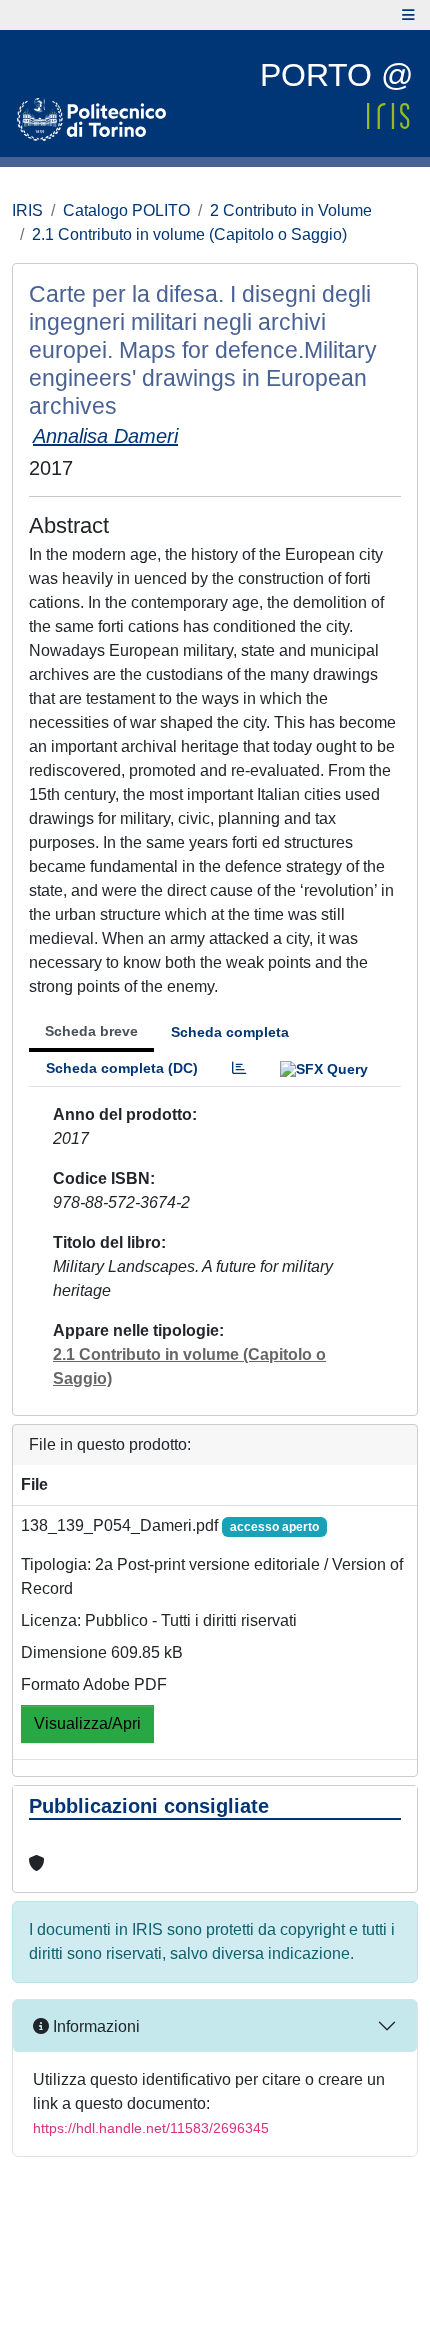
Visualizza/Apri (87, 1723)
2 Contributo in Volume (291, 210)
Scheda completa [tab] (230, 1032)
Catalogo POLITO (126, 210)
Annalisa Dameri (105, 436)
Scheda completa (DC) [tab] (122, 1068)
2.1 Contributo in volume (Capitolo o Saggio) (189, 234)
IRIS (27, 210)
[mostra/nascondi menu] (408, 15)
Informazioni (94, 2026)
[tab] (239, 1068)
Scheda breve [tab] (91, 1031)
